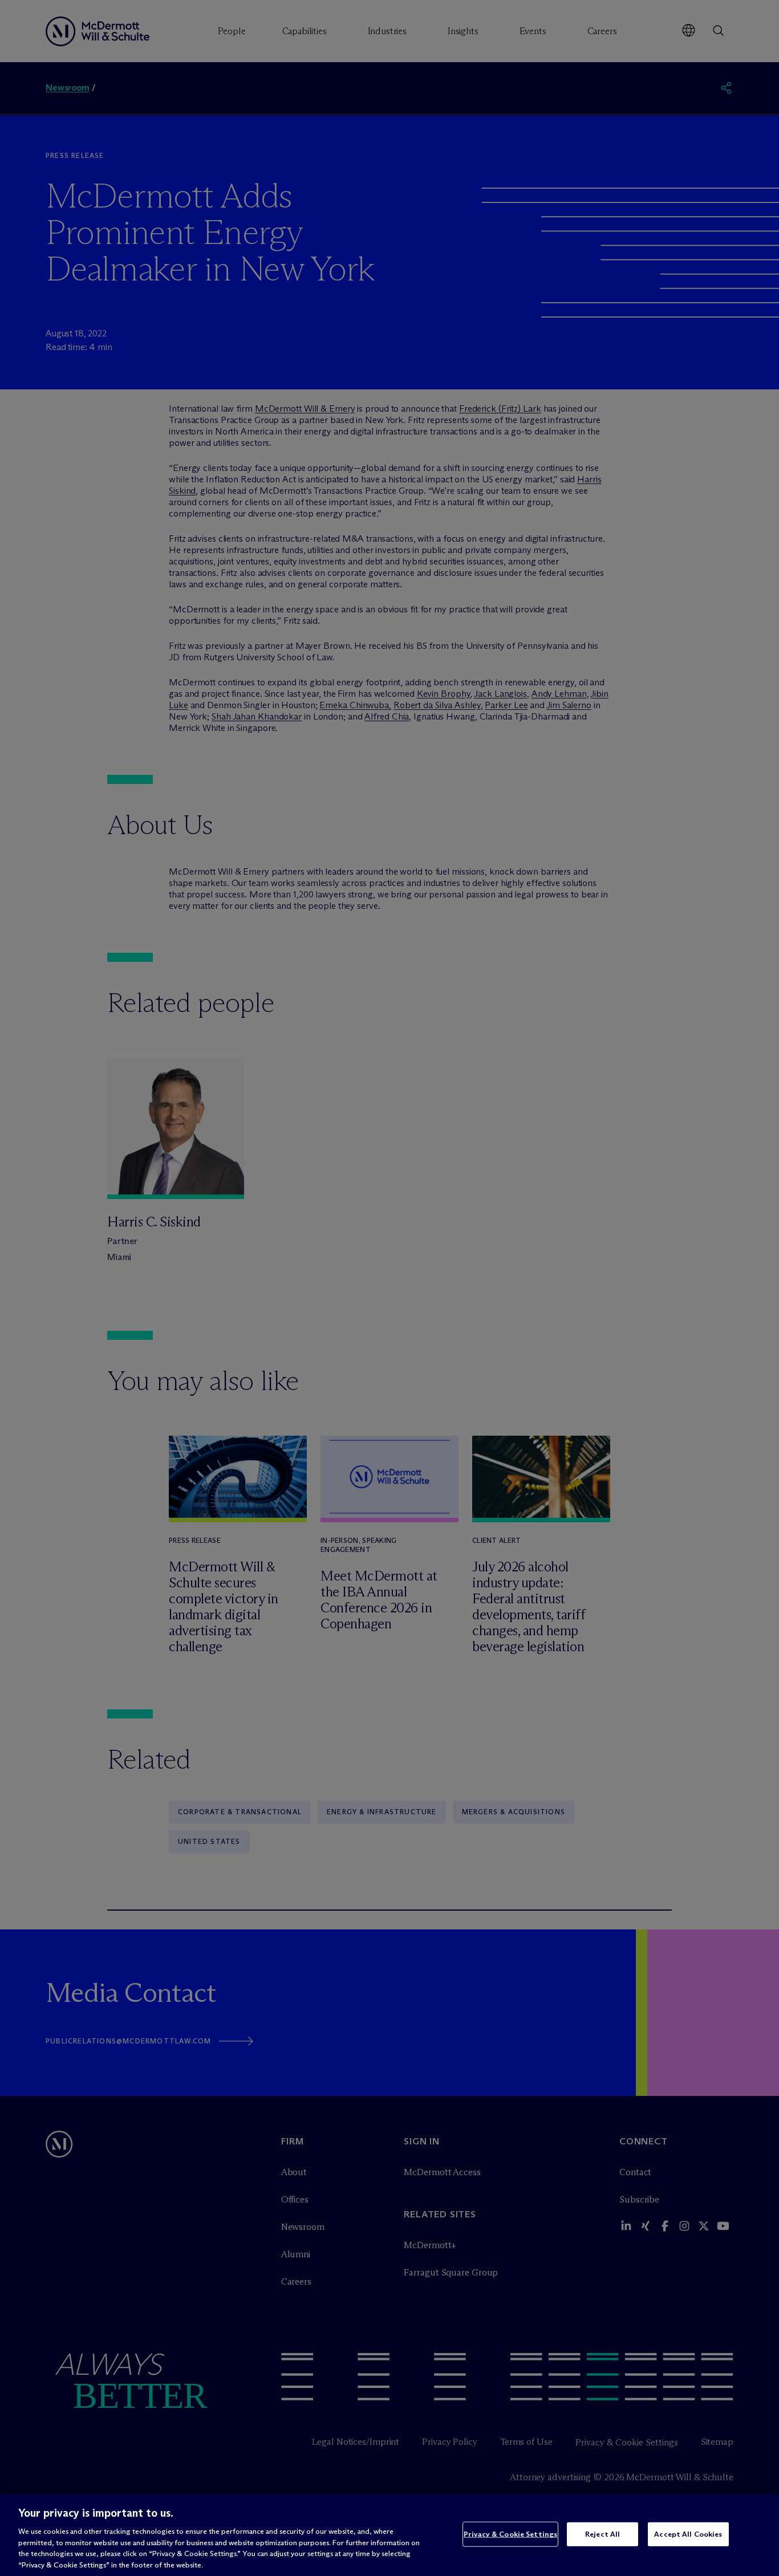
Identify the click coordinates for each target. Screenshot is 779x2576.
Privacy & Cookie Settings (510, 2534)
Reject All (602, 2534)
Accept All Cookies (688, 2534)
